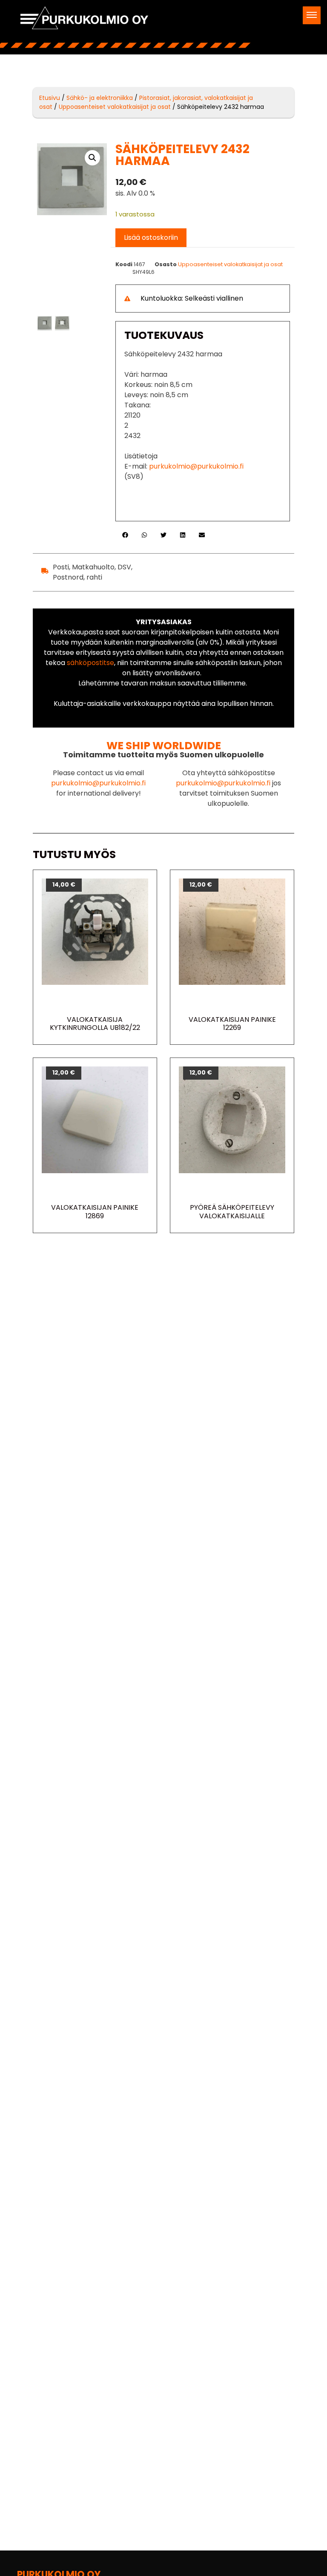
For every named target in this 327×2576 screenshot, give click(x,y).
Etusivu (50, 98)
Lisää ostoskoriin (151, 237)
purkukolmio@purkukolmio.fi (196, 466)
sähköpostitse (90, 663)
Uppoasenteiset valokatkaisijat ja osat (115, 107)
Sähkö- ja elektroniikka (100, 98)
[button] (312, 15)
